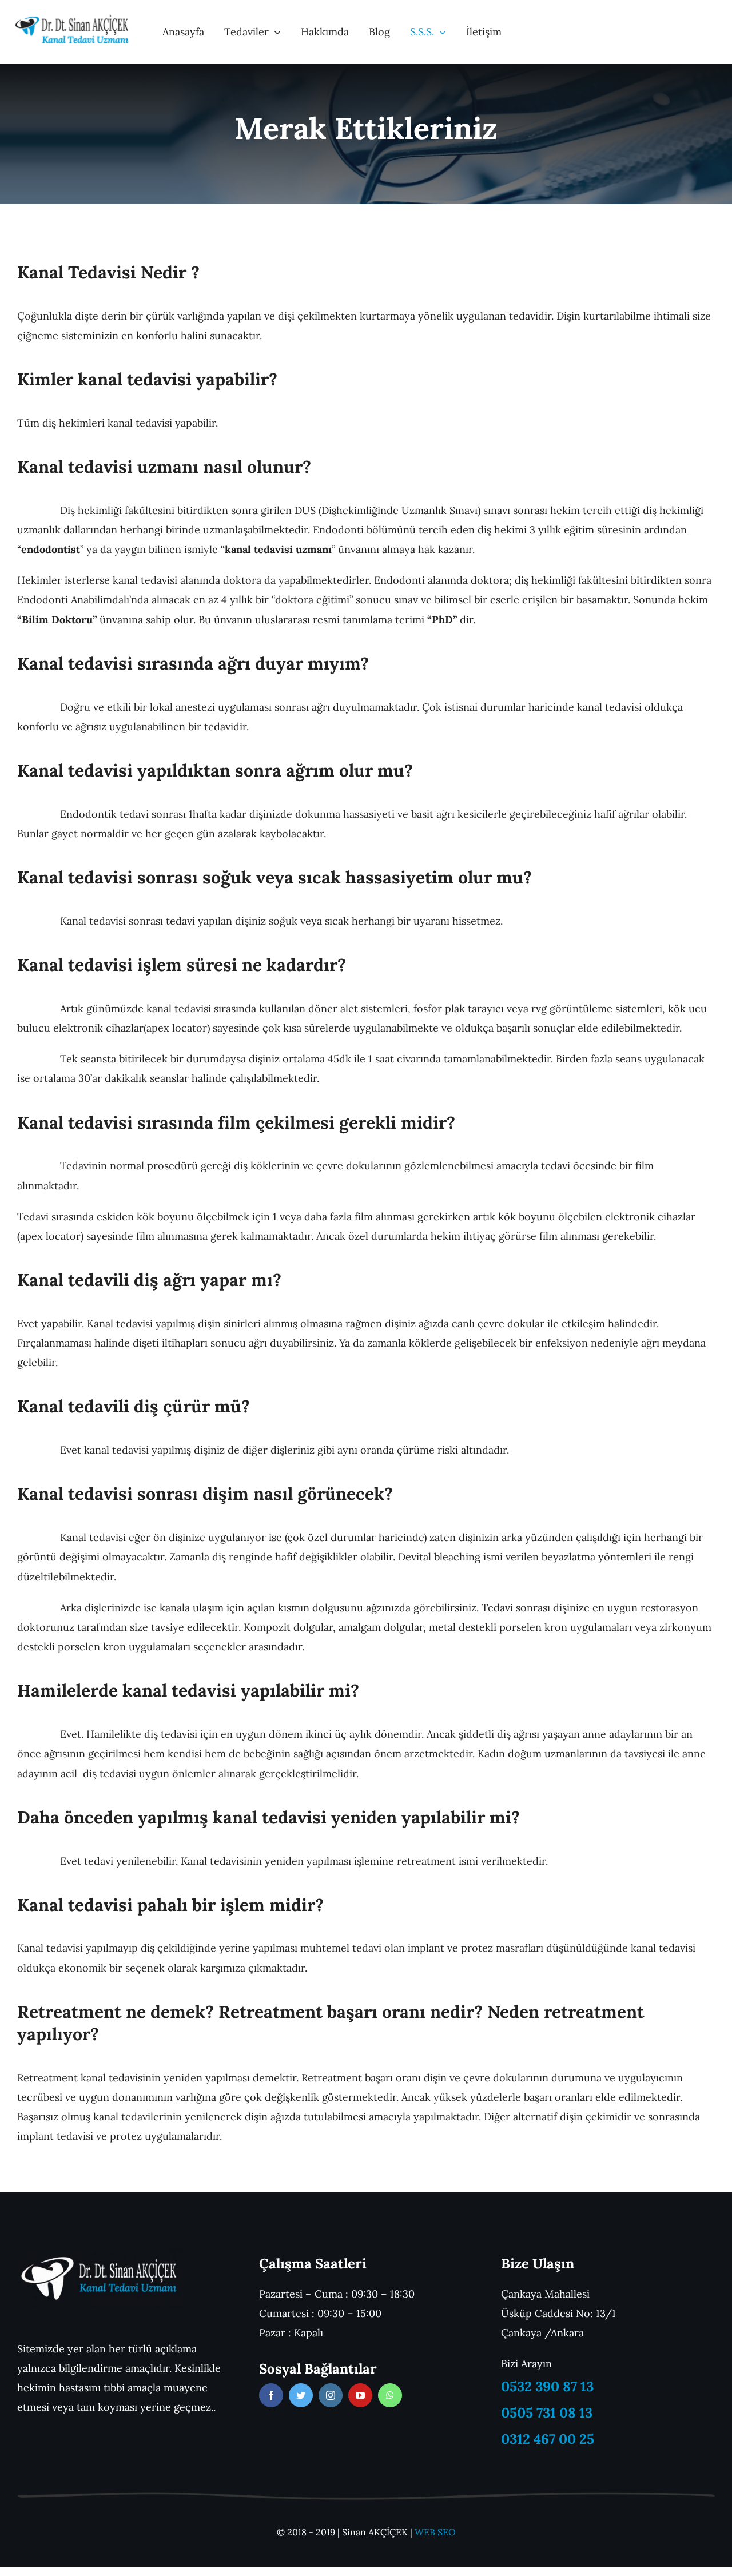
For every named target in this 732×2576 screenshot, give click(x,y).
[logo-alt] (100, 2254)
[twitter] (301, 2395)
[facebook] (271, 2395)
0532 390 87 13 (547, 2386)
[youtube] (360, 2395)
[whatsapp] (390, 2395)
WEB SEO (435, 2532)
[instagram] (331, 2395)
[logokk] (72, 19)
